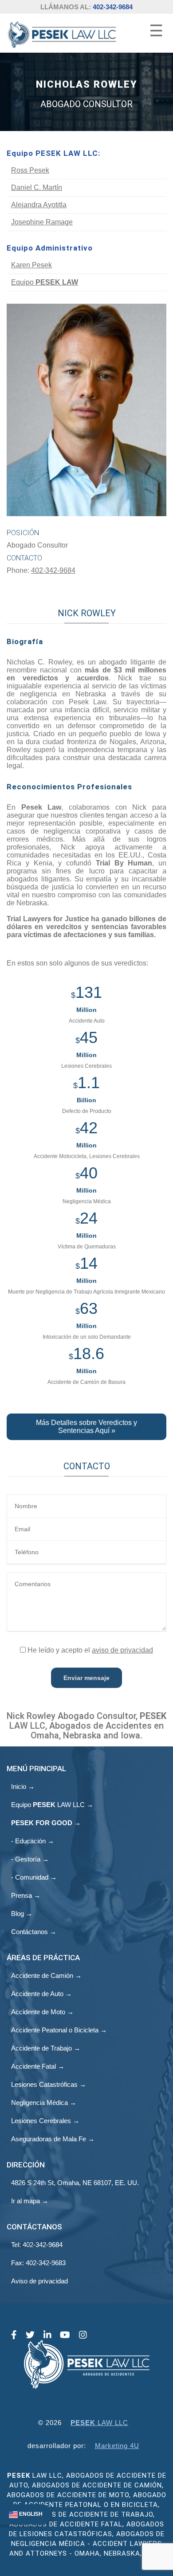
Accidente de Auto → (41, 1994)
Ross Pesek (30, 170)
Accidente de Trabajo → (46, 2048)
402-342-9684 (113, 7)
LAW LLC (99, 2423)
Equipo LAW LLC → (52, 1805)
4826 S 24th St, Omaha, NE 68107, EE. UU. (75, 2183)
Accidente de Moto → (42, 2012)
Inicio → (23, 1786)
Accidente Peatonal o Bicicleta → (59, 2030)
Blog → (22, 1914)
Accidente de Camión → (46, 1975)
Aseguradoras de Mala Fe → (53, 2139)
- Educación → (33, 1841)
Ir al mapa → (30, 2201)
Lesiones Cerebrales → (45, 2121)
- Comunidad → (34, 1877)
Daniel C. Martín (37, 187)
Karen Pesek (31, 265)
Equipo (45, 282)
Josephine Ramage (42, 222)
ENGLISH (30, 2514)
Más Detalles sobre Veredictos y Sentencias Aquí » (86, 1427)
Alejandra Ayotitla (39, 205)
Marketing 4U (117, 2446)
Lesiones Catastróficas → (49, 2084)
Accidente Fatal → (38, 2066)
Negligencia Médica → (44, 2103)
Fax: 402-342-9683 (38, 2263)
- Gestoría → (30, 1859)
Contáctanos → (34, 1932)
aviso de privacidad (122, 1650)
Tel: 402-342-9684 (37, 2245)
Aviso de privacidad (39, 2281)
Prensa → (26, 1895)
